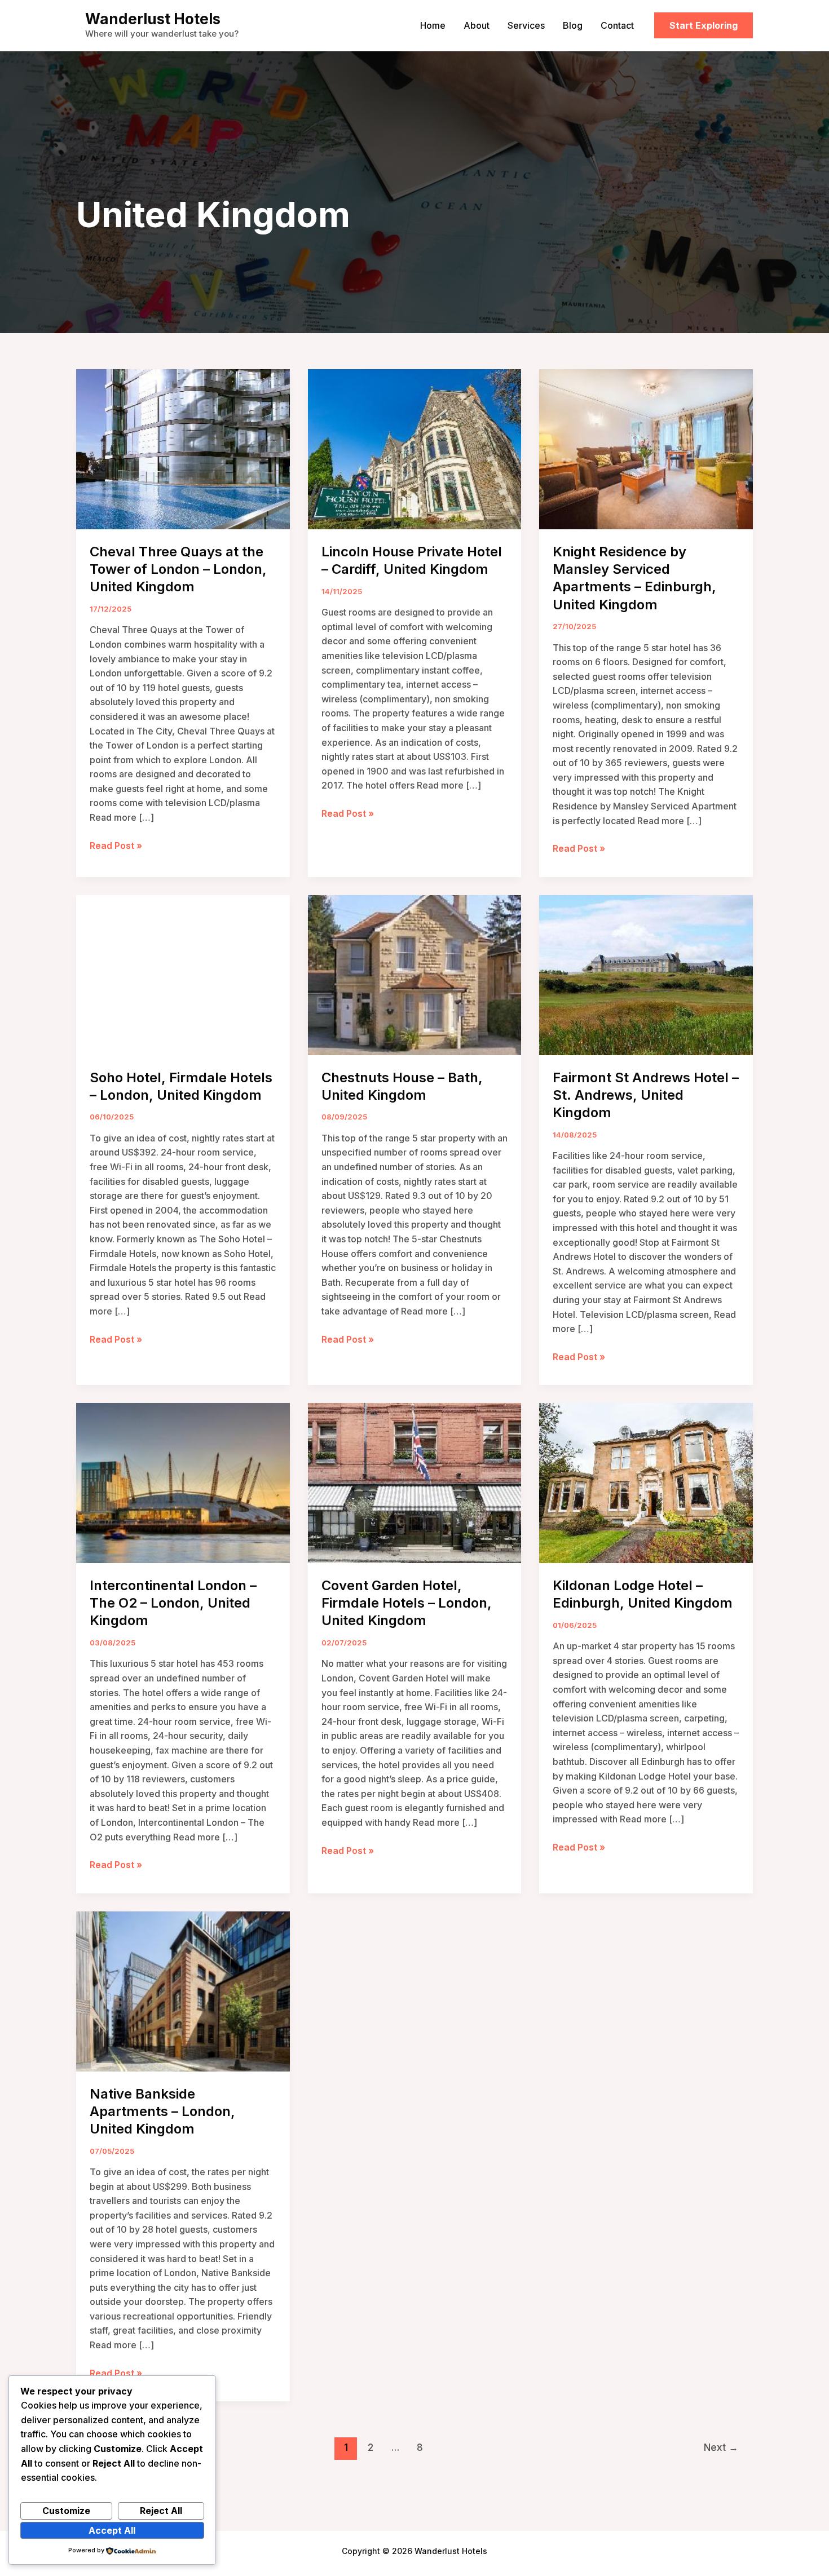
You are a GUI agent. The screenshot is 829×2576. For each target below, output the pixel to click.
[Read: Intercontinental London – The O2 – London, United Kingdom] (183, 1482)
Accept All (112, 2530)
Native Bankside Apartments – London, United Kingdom (162, 2111)
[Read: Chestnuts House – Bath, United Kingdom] (415, 974)
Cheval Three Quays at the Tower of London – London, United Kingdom (178, 569)
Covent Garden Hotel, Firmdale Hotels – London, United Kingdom (407, 1603)
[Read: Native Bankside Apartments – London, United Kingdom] (183, 1990)
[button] (704, 25)
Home (433, 25)
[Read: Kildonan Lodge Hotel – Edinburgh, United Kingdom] (646, 1482)
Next (721, 2447)
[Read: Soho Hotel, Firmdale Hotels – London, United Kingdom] (183, 974)
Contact (617, 25)
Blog (573, 25)
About (477, 25)
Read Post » (116, 846)
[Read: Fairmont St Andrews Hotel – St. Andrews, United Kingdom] (646, 974)
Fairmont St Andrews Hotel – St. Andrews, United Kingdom (646, 1095)
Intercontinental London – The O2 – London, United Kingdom (173, 1603)
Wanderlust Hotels (153, 19)
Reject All (161, 2511)
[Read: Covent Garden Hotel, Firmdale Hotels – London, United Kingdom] (415, 1482)
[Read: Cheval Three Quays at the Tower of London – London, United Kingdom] (183, 448)
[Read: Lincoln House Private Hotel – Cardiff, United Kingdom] (415, 448)
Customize (66, 2511)
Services (526, 25)
